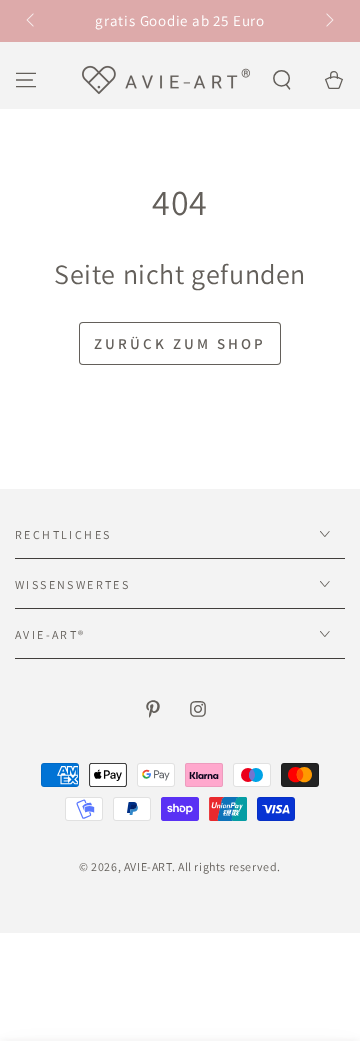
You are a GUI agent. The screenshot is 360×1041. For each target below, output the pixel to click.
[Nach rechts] (328, 21)
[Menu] (26, 80)
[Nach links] (32, 21)
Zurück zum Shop (180, 343)
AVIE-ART (148, 866)
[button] (282, 80)
